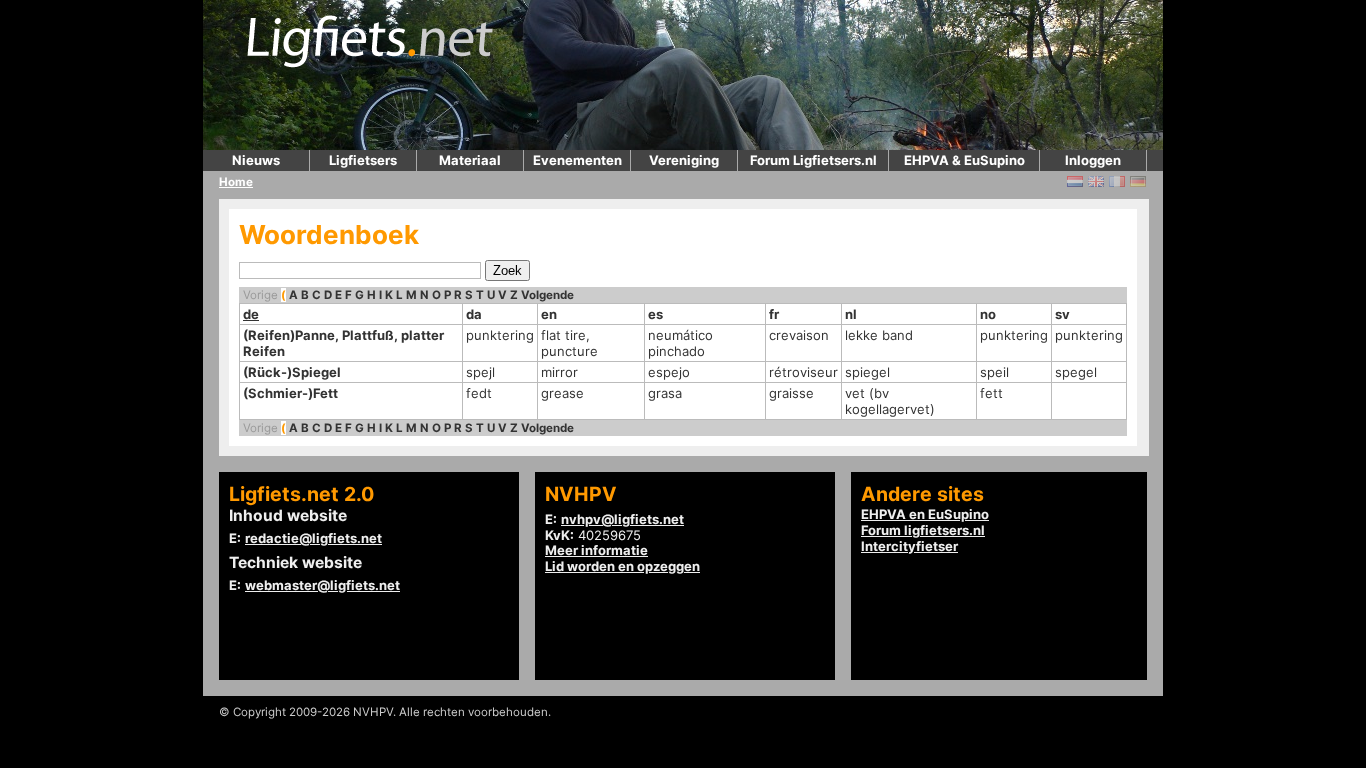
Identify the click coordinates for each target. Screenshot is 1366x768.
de (251, 314)
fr (774, 314)
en (549, 314)
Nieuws (256, 160)
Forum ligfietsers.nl (923, 530)
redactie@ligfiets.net (313, 538)
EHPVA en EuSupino (925, 514)
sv (1062, 314)
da (474, 314)
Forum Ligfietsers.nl (813, 160)
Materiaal (470, 160)
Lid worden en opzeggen (622, 566)
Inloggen (1093, 160)
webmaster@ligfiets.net (322, 585)
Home (236, 182)
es (655, 314)
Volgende (547, 295)
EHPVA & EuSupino (964, 160)
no (988, 314)
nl (851, 314)
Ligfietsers (363, 160)
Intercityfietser (909, 546)
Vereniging (684, 160)
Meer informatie (596, 550)
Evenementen (577, 160)
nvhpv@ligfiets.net (622, 519)
